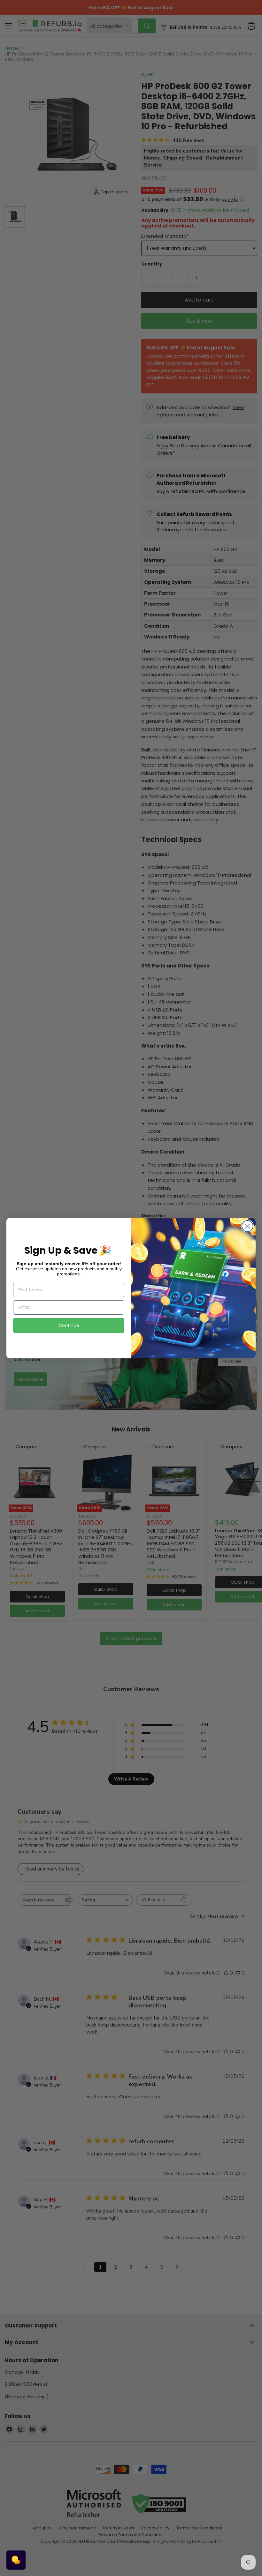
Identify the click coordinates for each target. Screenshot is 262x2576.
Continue (69, 1325)
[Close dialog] (247, 1226)
